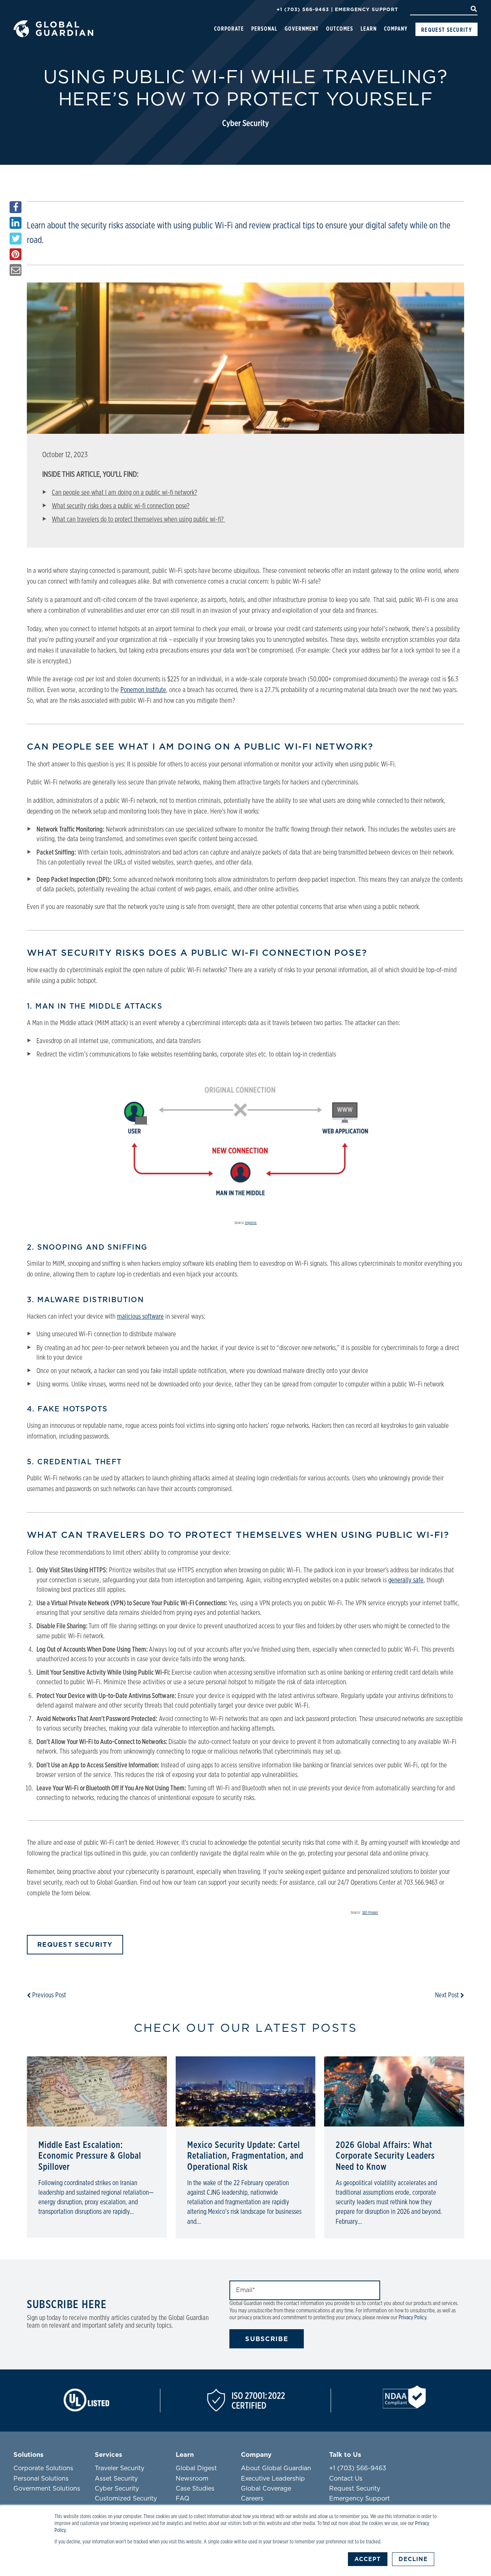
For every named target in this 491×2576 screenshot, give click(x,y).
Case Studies (195, 2489)
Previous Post (48, 1995)
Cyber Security (245, 124)
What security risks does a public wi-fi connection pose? (121, 506)
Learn (369, 29)
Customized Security (126, 2499)
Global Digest (196, 2468)
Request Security (447, 30)
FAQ (183, 2499)
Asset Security (116, 2479)
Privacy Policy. (413, 2318)
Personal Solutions (41, 2479)
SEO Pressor (370, 1913)
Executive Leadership (273, 2479)
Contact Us (346, 2479)
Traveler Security (119, 2468)
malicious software (140, 1317)
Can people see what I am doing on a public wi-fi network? (124, 493)
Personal (264, 29)
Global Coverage (266, 2489)
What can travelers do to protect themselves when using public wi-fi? (138, 520)
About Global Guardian (276, 2468)
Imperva (251, 1223)
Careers (252, 2499)
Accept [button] (368, 2559)
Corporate (229, 29)
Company (396, 29)
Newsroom (192, 2479)
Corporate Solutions (43, 2468)
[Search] (474, 9)
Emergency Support (367, 9)
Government (302, 29)
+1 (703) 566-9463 (303, 9)
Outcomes (340, 29)
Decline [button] (413, 2559)
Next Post (448, 1995)
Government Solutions (47, 2489)
